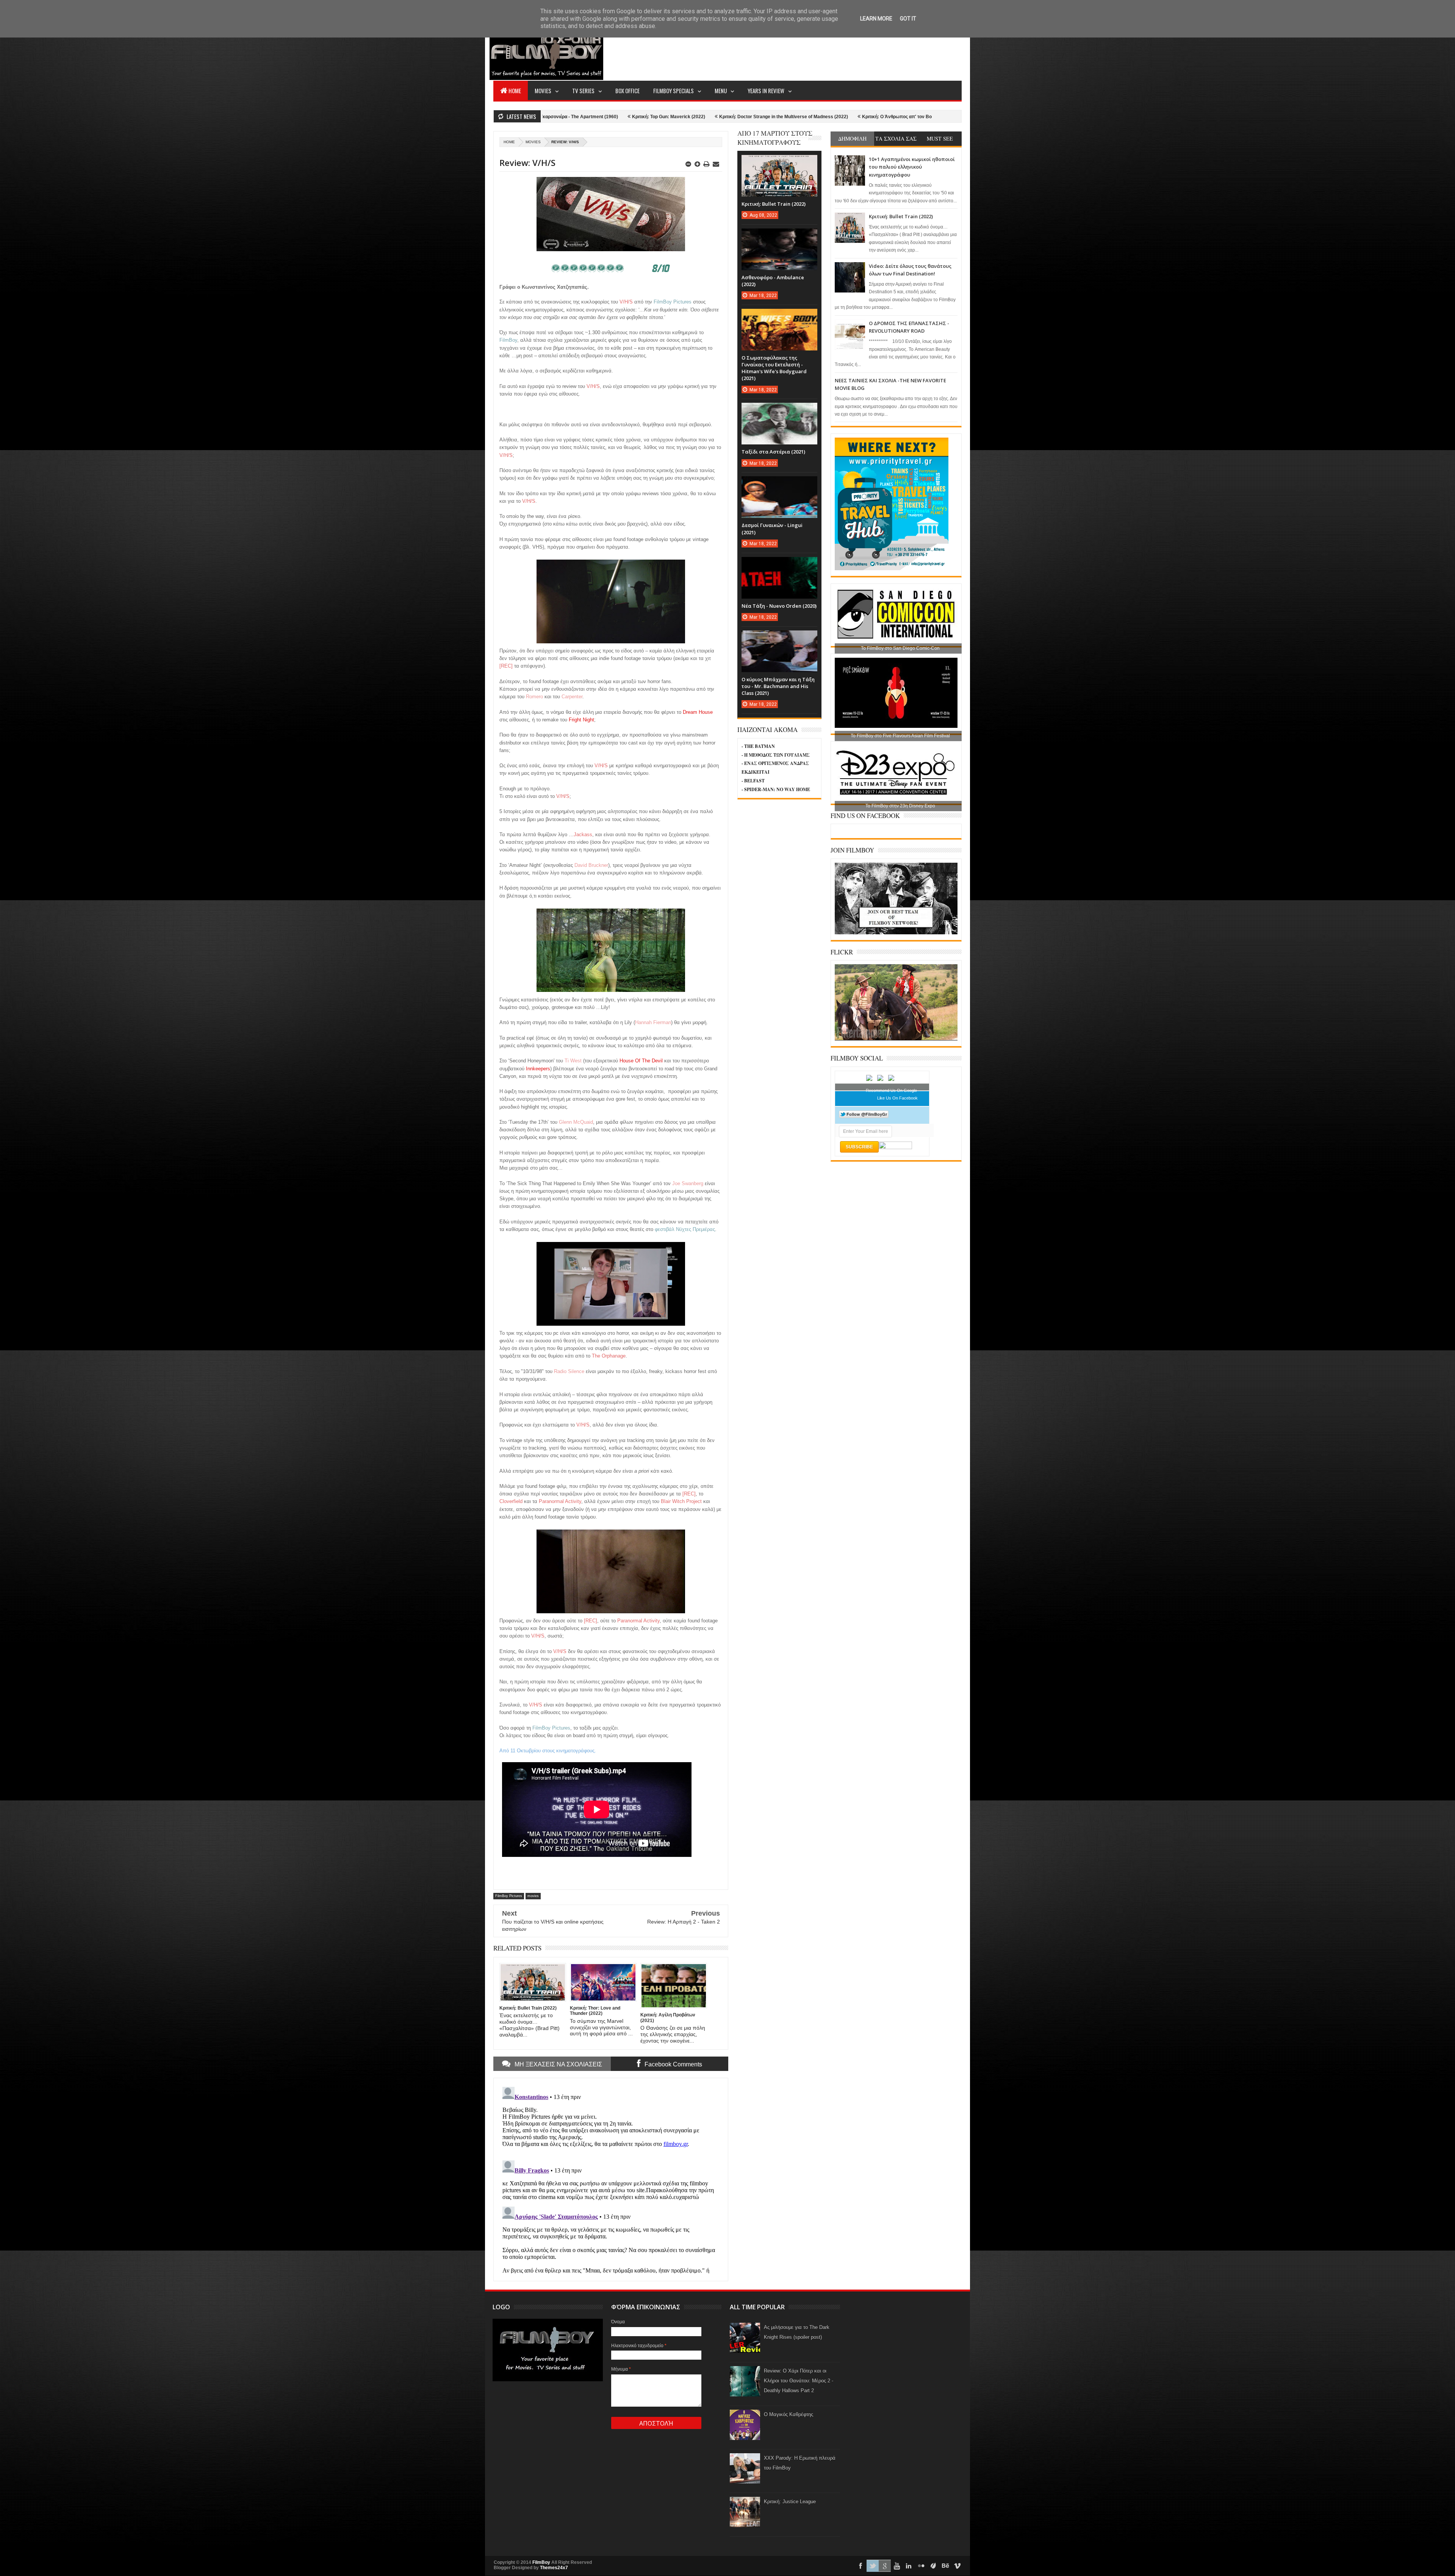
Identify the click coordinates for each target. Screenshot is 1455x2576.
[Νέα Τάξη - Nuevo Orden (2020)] (779, 565)
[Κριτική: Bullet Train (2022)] (779, 163)
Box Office (627, 91)
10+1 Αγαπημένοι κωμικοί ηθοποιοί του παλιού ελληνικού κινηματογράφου (912, 167)
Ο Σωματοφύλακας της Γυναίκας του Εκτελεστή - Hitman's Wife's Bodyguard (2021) (774, 368)
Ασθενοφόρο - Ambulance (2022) (905, 117)
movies (533, 142)
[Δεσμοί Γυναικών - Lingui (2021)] (779, 484)
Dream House (698, 712)
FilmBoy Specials (674, 91)
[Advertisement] (824, 52)
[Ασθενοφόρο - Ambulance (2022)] (779, 236)
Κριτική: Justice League (790, 2502)
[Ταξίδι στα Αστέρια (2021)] (779, 410)
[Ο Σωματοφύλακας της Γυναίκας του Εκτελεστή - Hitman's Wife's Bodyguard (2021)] (779, 316)
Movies (543, 91)
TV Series (583, 91)
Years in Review (766, 91)
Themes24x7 (554, 2568)
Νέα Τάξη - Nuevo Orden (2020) (779, 606)
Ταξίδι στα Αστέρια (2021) (773, 452)
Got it (908, 19)
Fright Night (581, 720)
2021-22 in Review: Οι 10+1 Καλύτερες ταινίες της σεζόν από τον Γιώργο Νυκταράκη (766, 117)
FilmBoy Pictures (509, 1896)
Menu (721, 91)
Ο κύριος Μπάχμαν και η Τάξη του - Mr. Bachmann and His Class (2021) (778, 686)
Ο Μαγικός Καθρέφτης (789, 2414)
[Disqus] (611, 2179)
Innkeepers (538, 1069)
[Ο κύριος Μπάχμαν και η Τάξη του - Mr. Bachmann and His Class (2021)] (779, 638)
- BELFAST (753, 781)
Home (515, 91)
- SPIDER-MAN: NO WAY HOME (776, 789)
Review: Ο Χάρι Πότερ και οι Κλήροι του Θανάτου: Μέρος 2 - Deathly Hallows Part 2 (799, 2381)
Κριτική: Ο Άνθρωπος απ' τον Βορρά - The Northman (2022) (599, 117)
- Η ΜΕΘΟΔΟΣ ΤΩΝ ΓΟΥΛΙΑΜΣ (776, 755)
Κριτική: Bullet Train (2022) (901, 216)
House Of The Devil (641, 1061)
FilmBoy (541, 2562)
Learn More (876, 19)
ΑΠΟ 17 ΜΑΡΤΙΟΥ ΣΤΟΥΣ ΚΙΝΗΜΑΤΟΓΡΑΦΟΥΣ (775, 138)
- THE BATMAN (758, 746)
